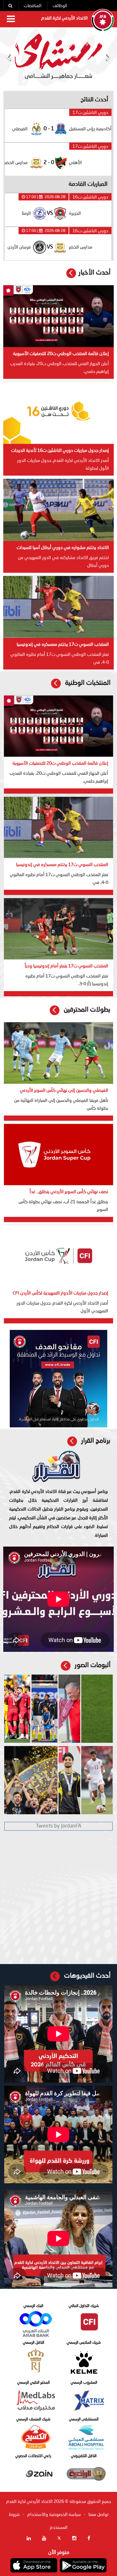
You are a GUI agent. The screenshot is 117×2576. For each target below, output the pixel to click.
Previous (9, 57)
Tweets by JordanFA (58, 1826)
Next (108, 57)
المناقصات (32, 6)
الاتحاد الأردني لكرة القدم (65, 18)
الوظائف (60, 6)
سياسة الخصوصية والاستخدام (54, 2515)
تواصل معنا (98, 2515)
